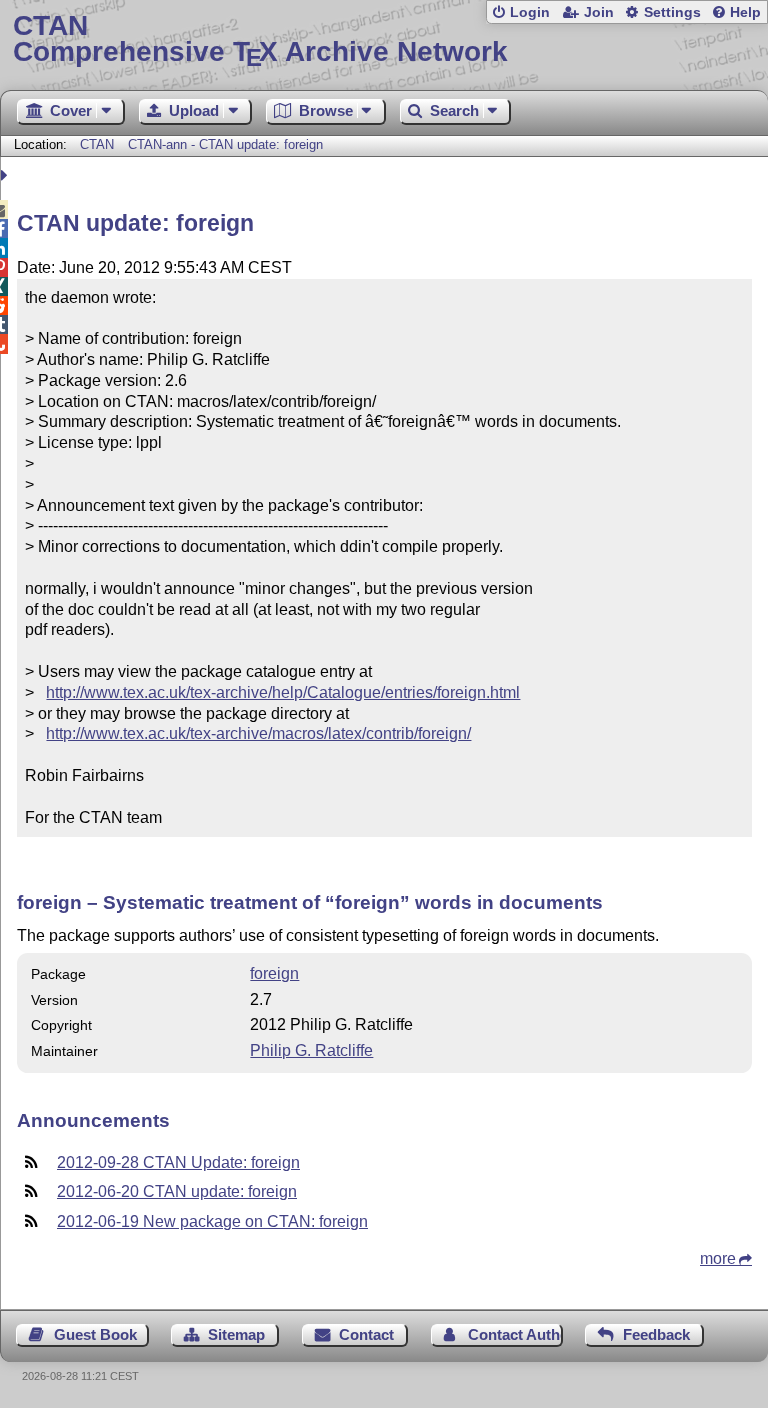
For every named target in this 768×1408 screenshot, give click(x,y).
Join (599, 12)
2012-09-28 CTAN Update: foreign (178, 1162)
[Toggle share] (6, 175)
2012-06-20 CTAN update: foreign (177, 1191)
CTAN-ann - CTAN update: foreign (225, 144)
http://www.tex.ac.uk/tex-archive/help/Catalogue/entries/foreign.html (283, 692)
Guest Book (95, 1334)
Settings (672, 12)
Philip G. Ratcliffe (311, 1050)
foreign (274, 973)
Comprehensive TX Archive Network (260, 39)
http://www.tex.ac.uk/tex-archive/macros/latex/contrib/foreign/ (258, 733)
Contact (366, 1334)
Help (745, 12)
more (718, 1258)
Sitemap (236, 1334)
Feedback (656, 1334)
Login (530, 12)
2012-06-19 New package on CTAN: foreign (212, 1221)
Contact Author (515, 1334)
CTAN (97, 144)
